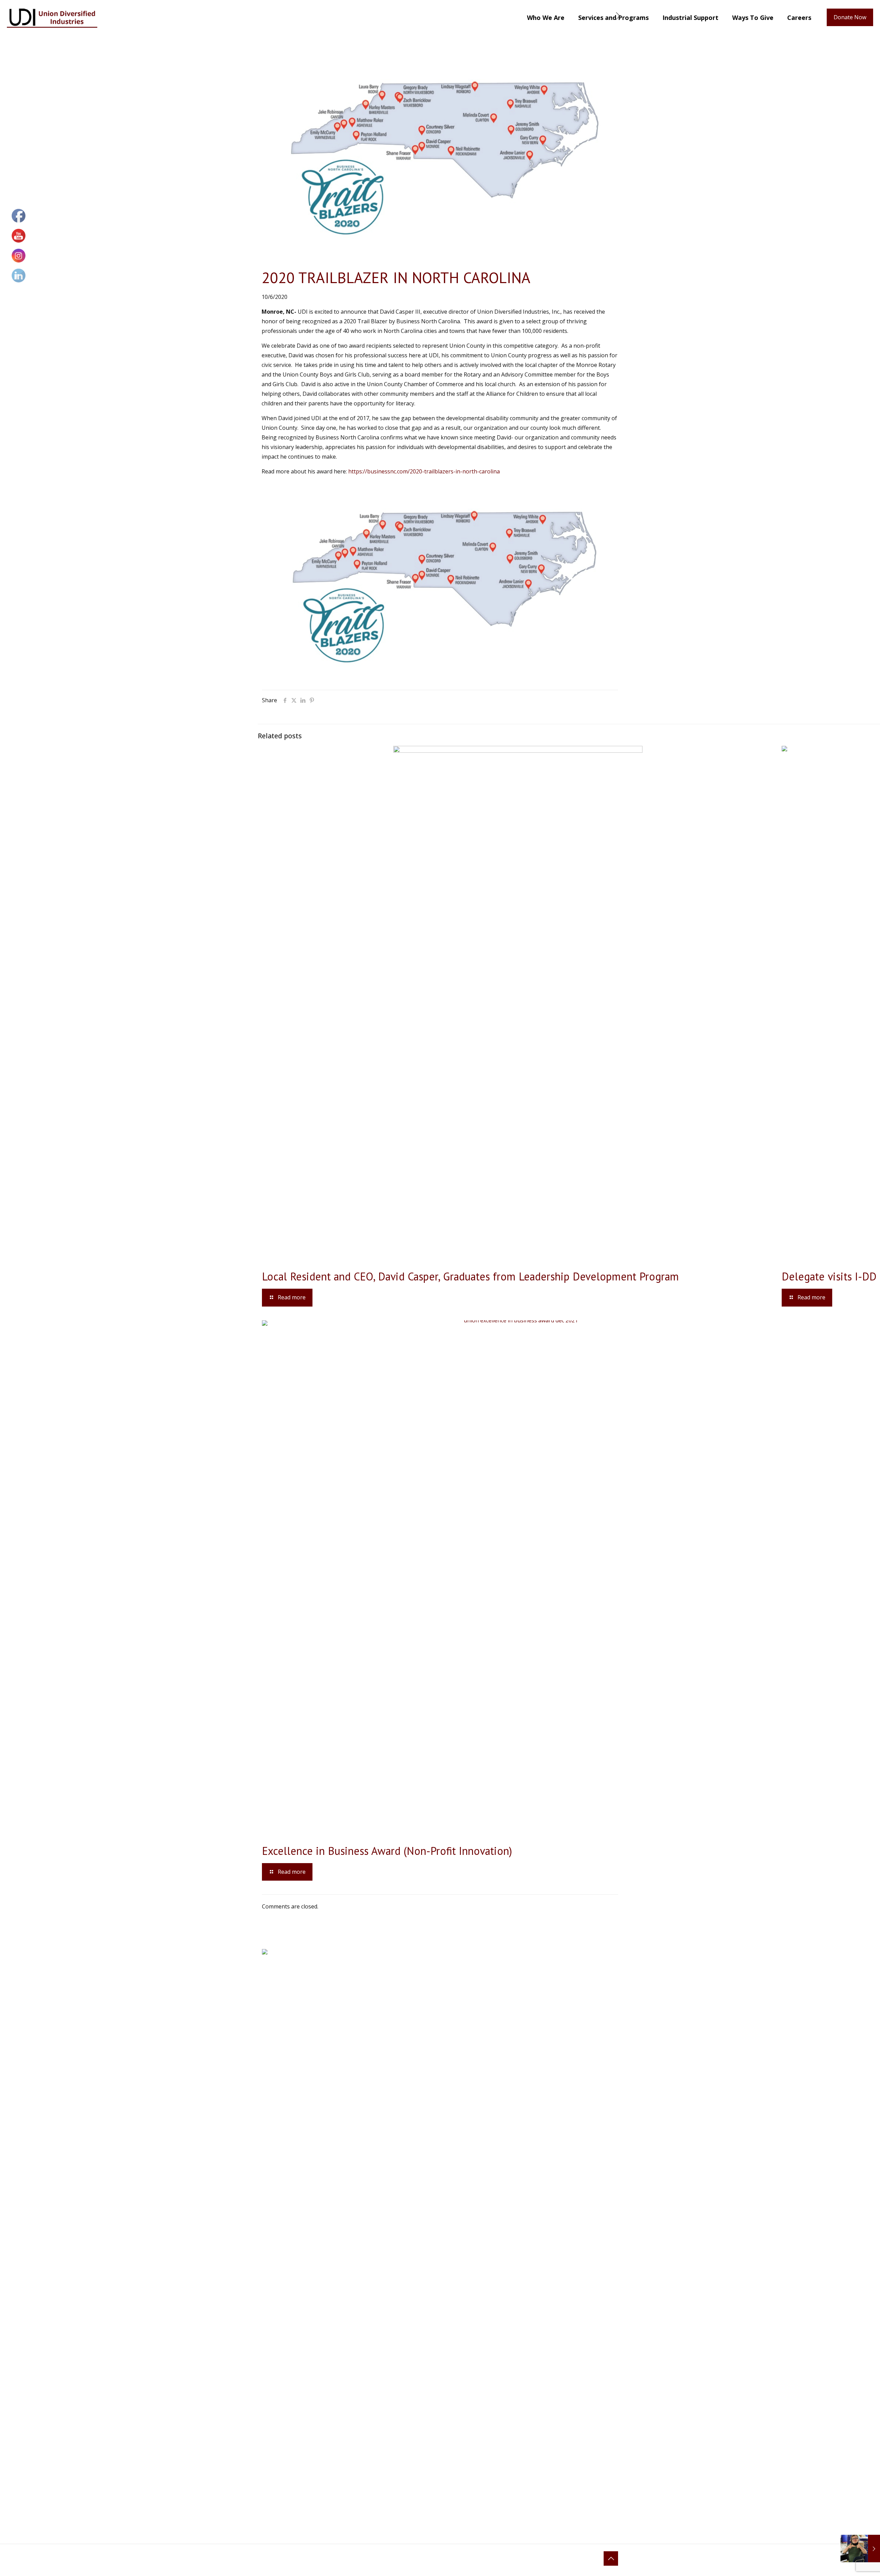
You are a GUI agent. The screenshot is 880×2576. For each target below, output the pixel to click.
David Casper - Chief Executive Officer (544, 1992)
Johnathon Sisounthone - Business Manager (551, 2001)
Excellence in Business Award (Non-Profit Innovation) (387, 1851)
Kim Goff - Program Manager (536, 2011)
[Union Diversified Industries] (52, 17)
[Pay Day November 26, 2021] (860, 2549)
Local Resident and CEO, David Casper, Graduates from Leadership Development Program (470, 1276)
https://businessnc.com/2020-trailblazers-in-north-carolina (424, 471)
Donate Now (850, 17)
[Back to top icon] (611, 2558)
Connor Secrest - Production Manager (544, 2020)
